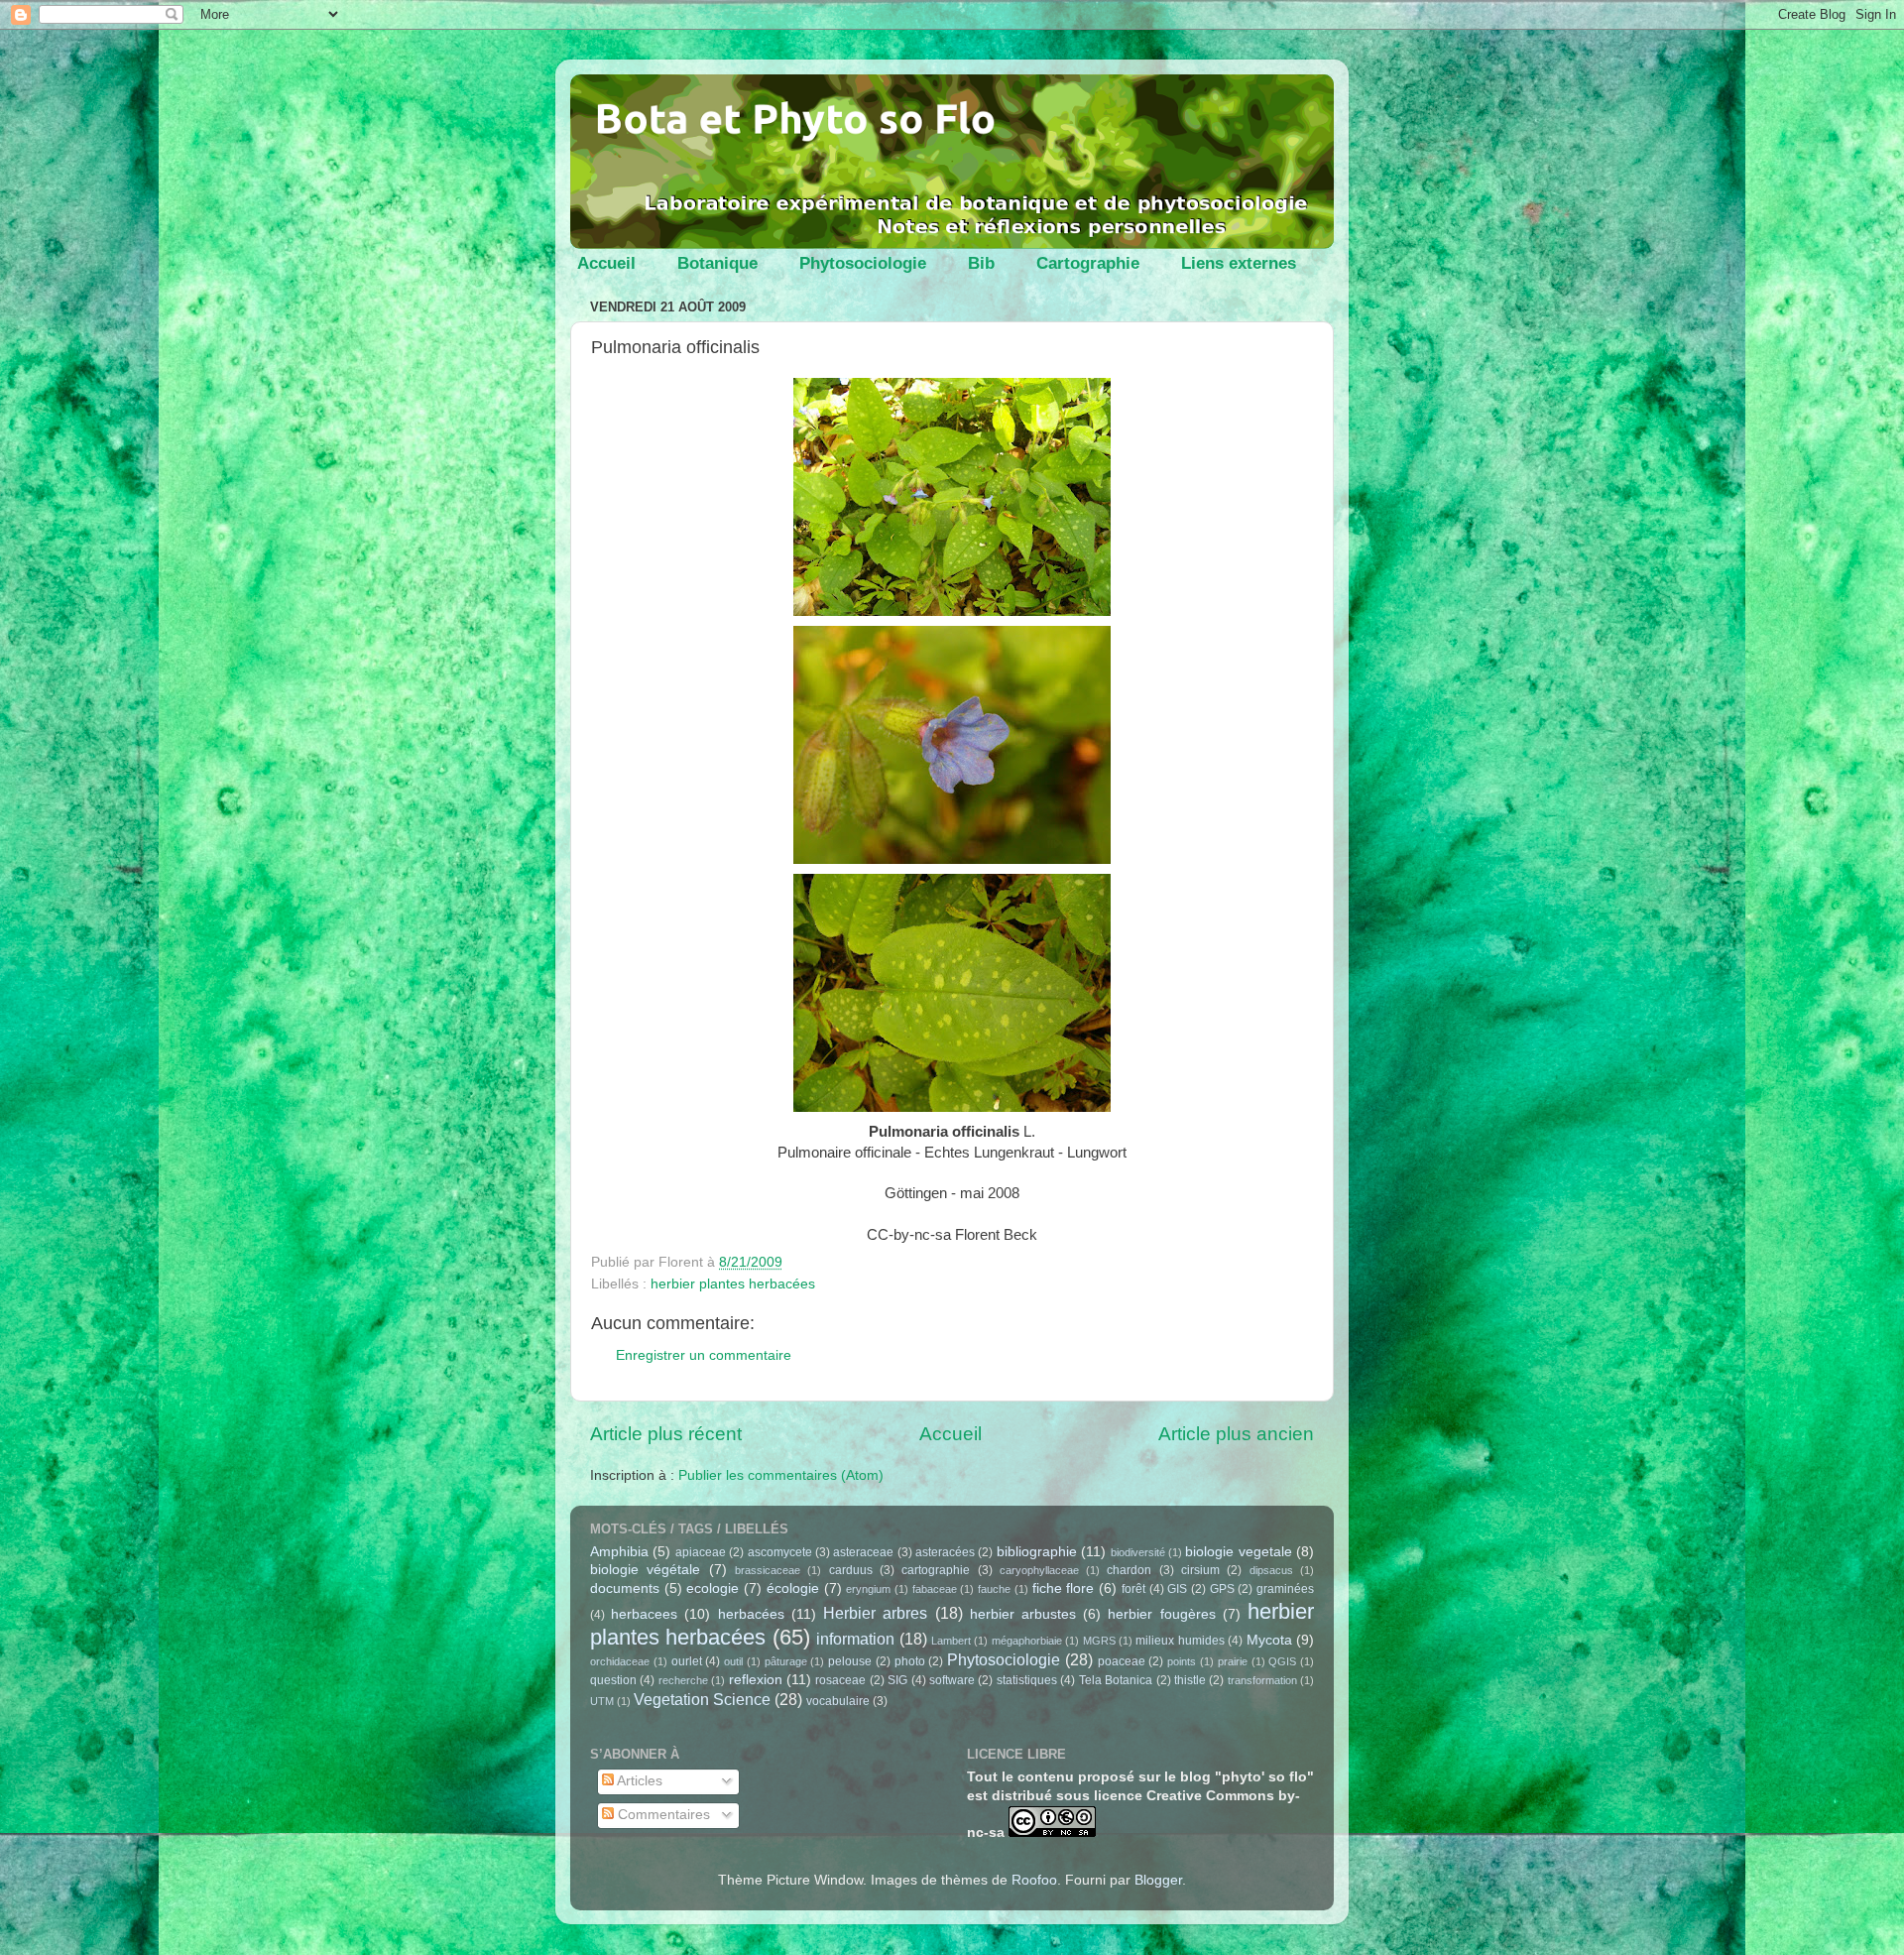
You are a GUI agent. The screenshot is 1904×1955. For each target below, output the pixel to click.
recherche (683, 1680)
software (952, 1680)
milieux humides (1180, 1641)
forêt (1133, 1589)
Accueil (606, 263)
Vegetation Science (702, 1699)
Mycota (1269, 1640)
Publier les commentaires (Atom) (781, 1475)
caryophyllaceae (1039, 1570)
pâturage (786, 1661)
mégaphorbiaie (1027, 1641)
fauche (994, 1589)
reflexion (756, 1680)
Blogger (1158, 1880)
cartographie (936, 1570)
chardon (1129, 1570)
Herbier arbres (875, 1613)
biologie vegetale (1238, 1552)
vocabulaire (838, 1701)
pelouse (850, 1661)
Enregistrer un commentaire (704, 1355)
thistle (1190, 1680)
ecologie (713, 1588)
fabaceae (935, 1589)
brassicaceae (768, 1570)
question (613, 1680)
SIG (897, 1680)
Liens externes (1239, 263)
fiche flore (1064, 1588)
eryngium (868, 1589)
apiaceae (701, 1552)
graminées (1285, 1589)
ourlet (687, 1661)
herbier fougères (1161, 1614)
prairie (1233, 1661)
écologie (793, 1588)
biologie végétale (645, 1570)
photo (910, 1661)
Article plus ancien (1236, 1434)
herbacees (644, 1614)
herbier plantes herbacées (733, 1284)
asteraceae (863, 1552)
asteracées (945, 1552)
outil (733, 1661)
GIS (1177, 1589)
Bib (981, 263)
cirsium (1200, 1570)
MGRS (1099, 1641)
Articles (638, 1781)
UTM (602, 1701)
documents (625, 1588)
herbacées (751, 1614)
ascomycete (780, 1552)
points (1182, 1661)
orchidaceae (620, 1661)
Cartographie (1088, 263)
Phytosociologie (863, 263)
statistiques (1027, 1680)
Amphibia (619, 1552)
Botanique (717, 263)
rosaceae (840, 1680)
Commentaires (662, 1815)
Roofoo (1034, 1880)
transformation (1262, 1680)
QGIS (1282, 1661)
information (855, 1639)
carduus (851, 1570)
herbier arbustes (1023, 1614)
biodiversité (1138, 1552)
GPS (1222, 1589)
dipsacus (1271, 1570)
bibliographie (1037, 1552)
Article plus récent (666, 1434)
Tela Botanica (1116, 1680)
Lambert (951, 1641)
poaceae (1122, 1661)
